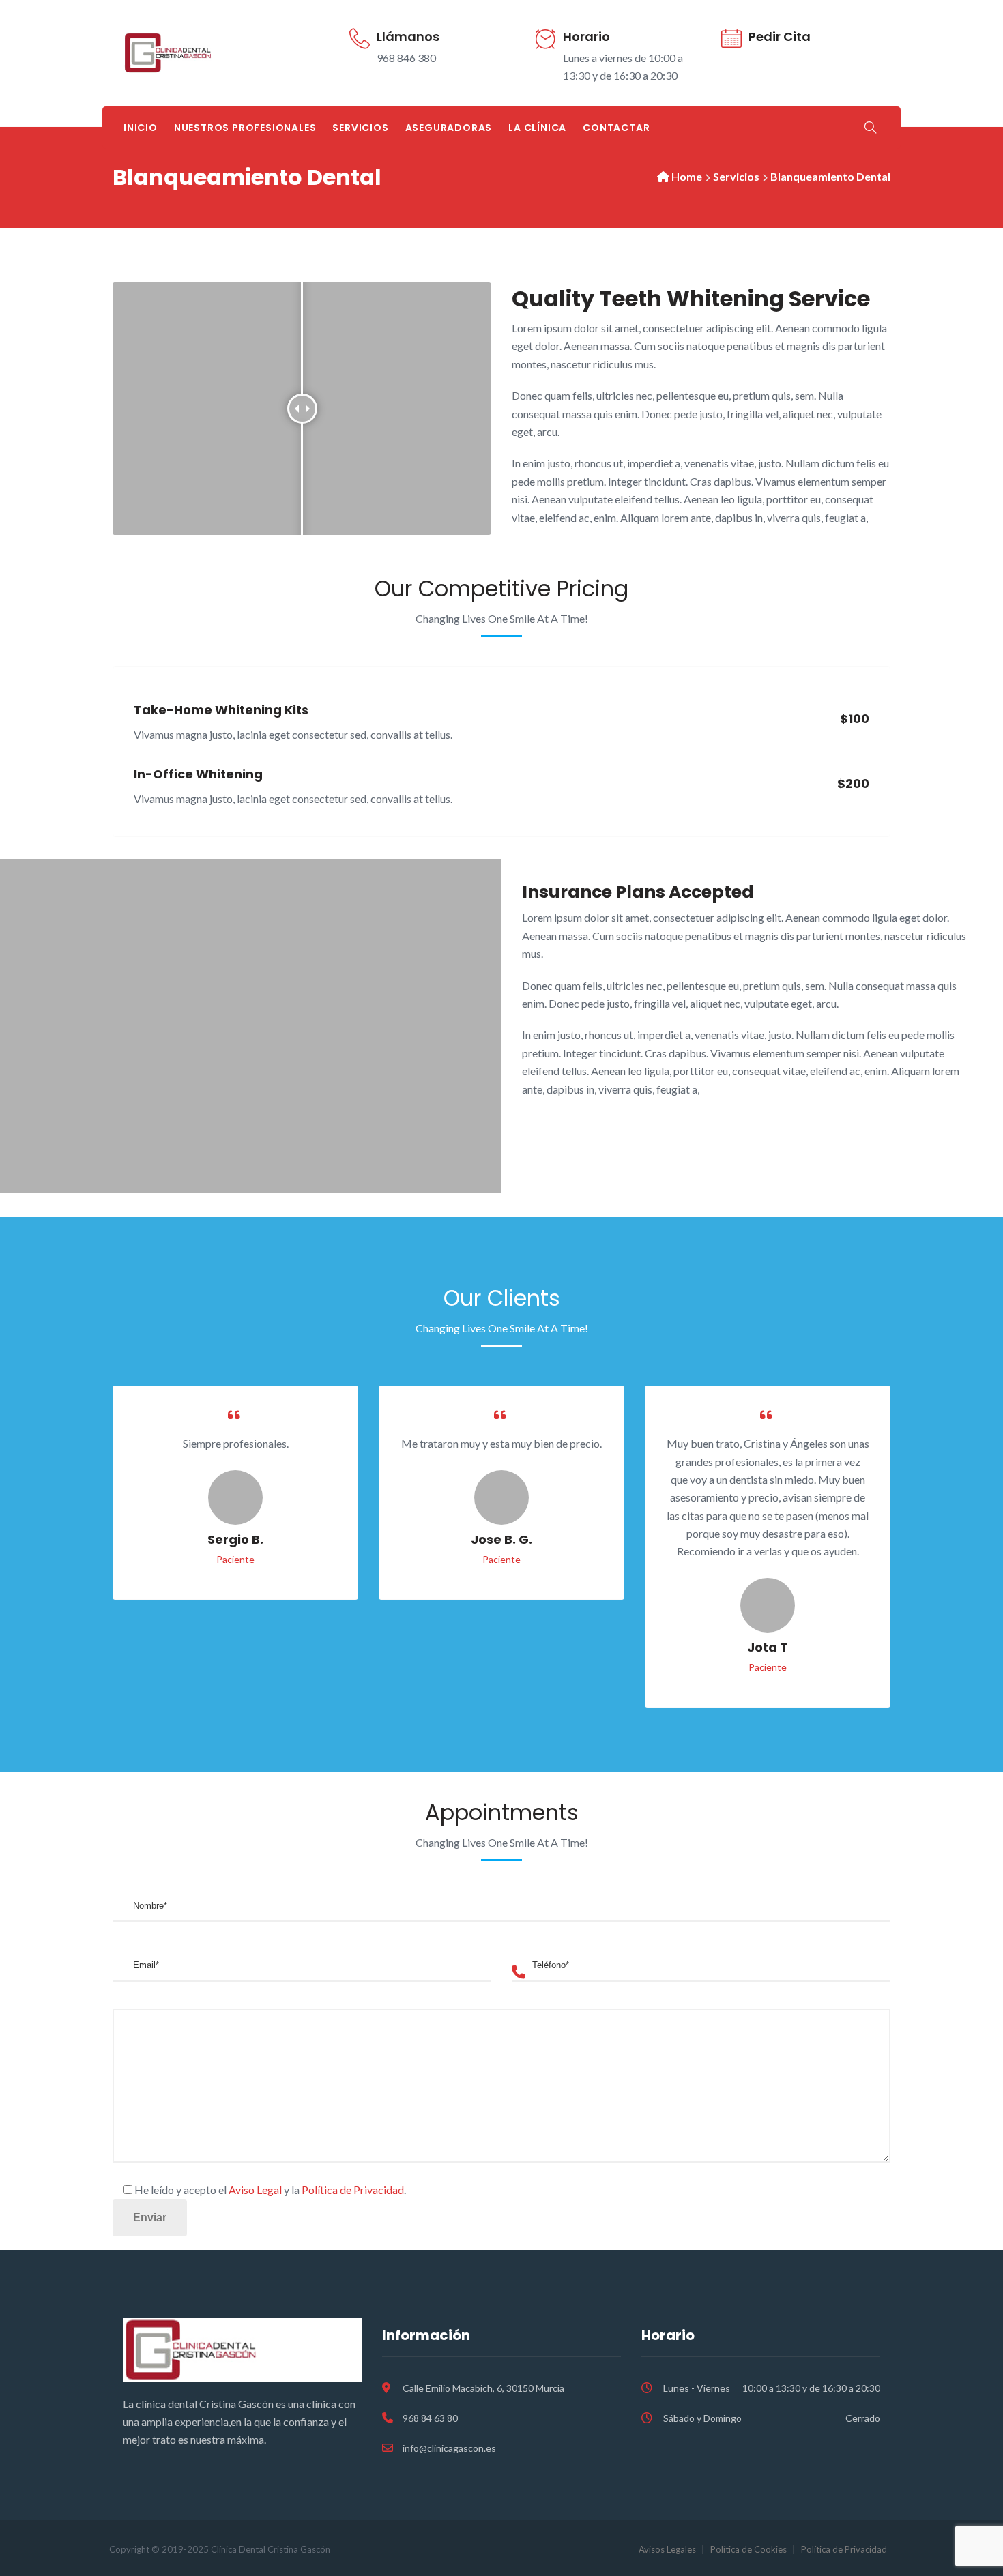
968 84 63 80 (430, 2418)
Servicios (360, 128)
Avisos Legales (667, 2549)
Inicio (141, 128)
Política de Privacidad (353, 2190)
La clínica (537, 128)
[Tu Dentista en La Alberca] (202, 53)
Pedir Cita (780, 36)
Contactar (616, 128)
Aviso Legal (255, 2190)
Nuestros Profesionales (245, 128)
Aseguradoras (449, 128)
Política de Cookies (748, 2549)
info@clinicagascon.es (449, 2448)
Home (687, 176)
